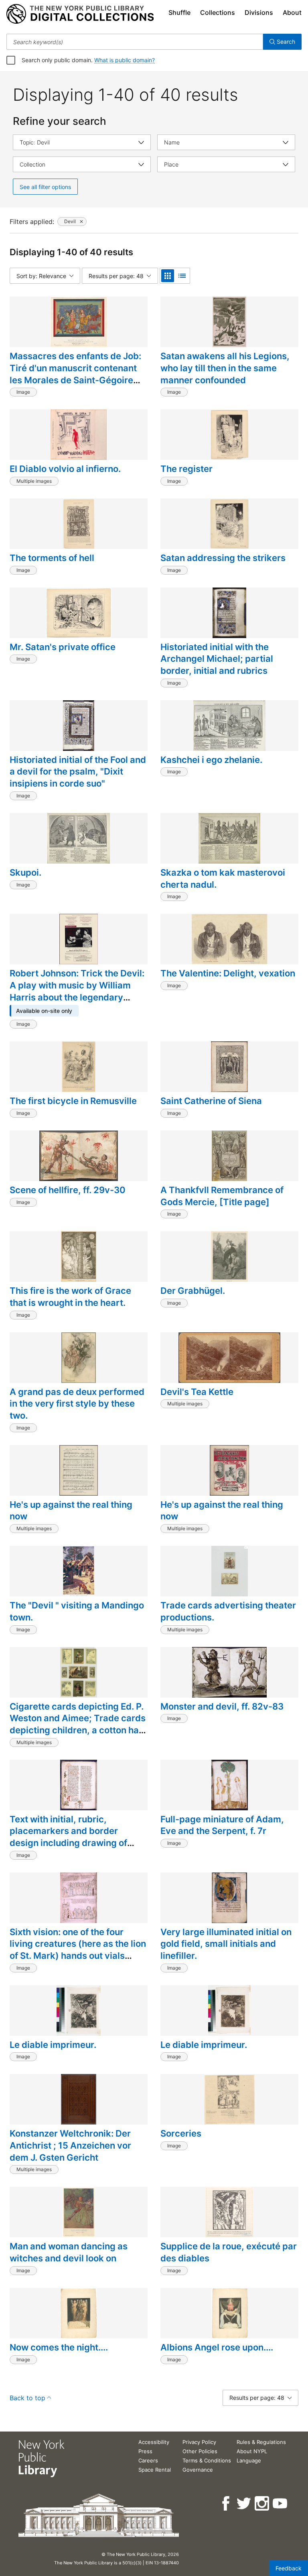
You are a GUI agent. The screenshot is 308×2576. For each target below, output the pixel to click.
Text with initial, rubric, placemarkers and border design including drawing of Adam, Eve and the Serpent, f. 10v (72, 1843)
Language (249, 2460)
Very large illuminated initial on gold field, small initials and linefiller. (226, 1944)
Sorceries (181, 2133)
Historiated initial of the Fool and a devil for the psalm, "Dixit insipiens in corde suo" (78, 772)
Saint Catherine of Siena (211, 1101)
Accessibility (154, 2442)
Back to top (27, 2398)
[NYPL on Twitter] (244, 2504)
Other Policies (200, 2451)
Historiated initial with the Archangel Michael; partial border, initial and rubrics (217, 659)
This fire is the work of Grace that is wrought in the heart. (70, 1297)
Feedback (289, 2568)
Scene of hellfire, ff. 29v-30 (68, 1190)
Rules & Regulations (261, 2442)
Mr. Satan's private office (63, 647)
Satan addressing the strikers (223, 558)
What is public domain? (125, 60)
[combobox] (135, 42)
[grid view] (168, 276)
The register (186, 469)
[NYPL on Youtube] (281, 2504)
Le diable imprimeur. (53, 2045)
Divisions (259, 12)
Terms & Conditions (207, 2460)
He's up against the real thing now (71, 1511)
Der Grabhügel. (193, 1291)
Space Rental (155, 2470)
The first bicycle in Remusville (73, 1101)
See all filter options (45, 187)
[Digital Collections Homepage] (80, 14)
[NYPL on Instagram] (262, 2504)
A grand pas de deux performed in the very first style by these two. (77, 1404)
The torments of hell (52, 558)
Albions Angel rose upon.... (217, 2347)
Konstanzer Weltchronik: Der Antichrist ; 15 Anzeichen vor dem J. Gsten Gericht (70, 2145)
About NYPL (252, 2451)
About (292, 12)
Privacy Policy (199, 2442)
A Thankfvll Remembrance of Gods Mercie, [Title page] (222, 1196)
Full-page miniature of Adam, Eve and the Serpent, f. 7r (222, 1825)
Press (145, 2451)
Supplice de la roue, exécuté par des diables (229, 2252)
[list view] (182, 276)
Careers (148, 2460)
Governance (198, 2470)
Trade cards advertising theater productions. (228, 1611)
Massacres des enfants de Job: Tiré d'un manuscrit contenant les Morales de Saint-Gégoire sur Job (75, 374)
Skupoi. (25, 872)
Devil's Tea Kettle (197, 1392)
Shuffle (179, 12)
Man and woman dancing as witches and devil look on (69, 2252)
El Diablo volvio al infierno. (65, 469)
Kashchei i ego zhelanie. (211, 760)
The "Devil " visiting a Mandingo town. (77, 1611)
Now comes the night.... (59, 2347)
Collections (218, 12)
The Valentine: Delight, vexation (228, 973)
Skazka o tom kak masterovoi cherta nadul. (223, 878)
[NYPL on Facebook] (226, 2504)
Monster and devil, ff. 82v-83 (222, 1706)
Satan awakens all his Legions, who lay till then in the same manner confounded (225, 368)
